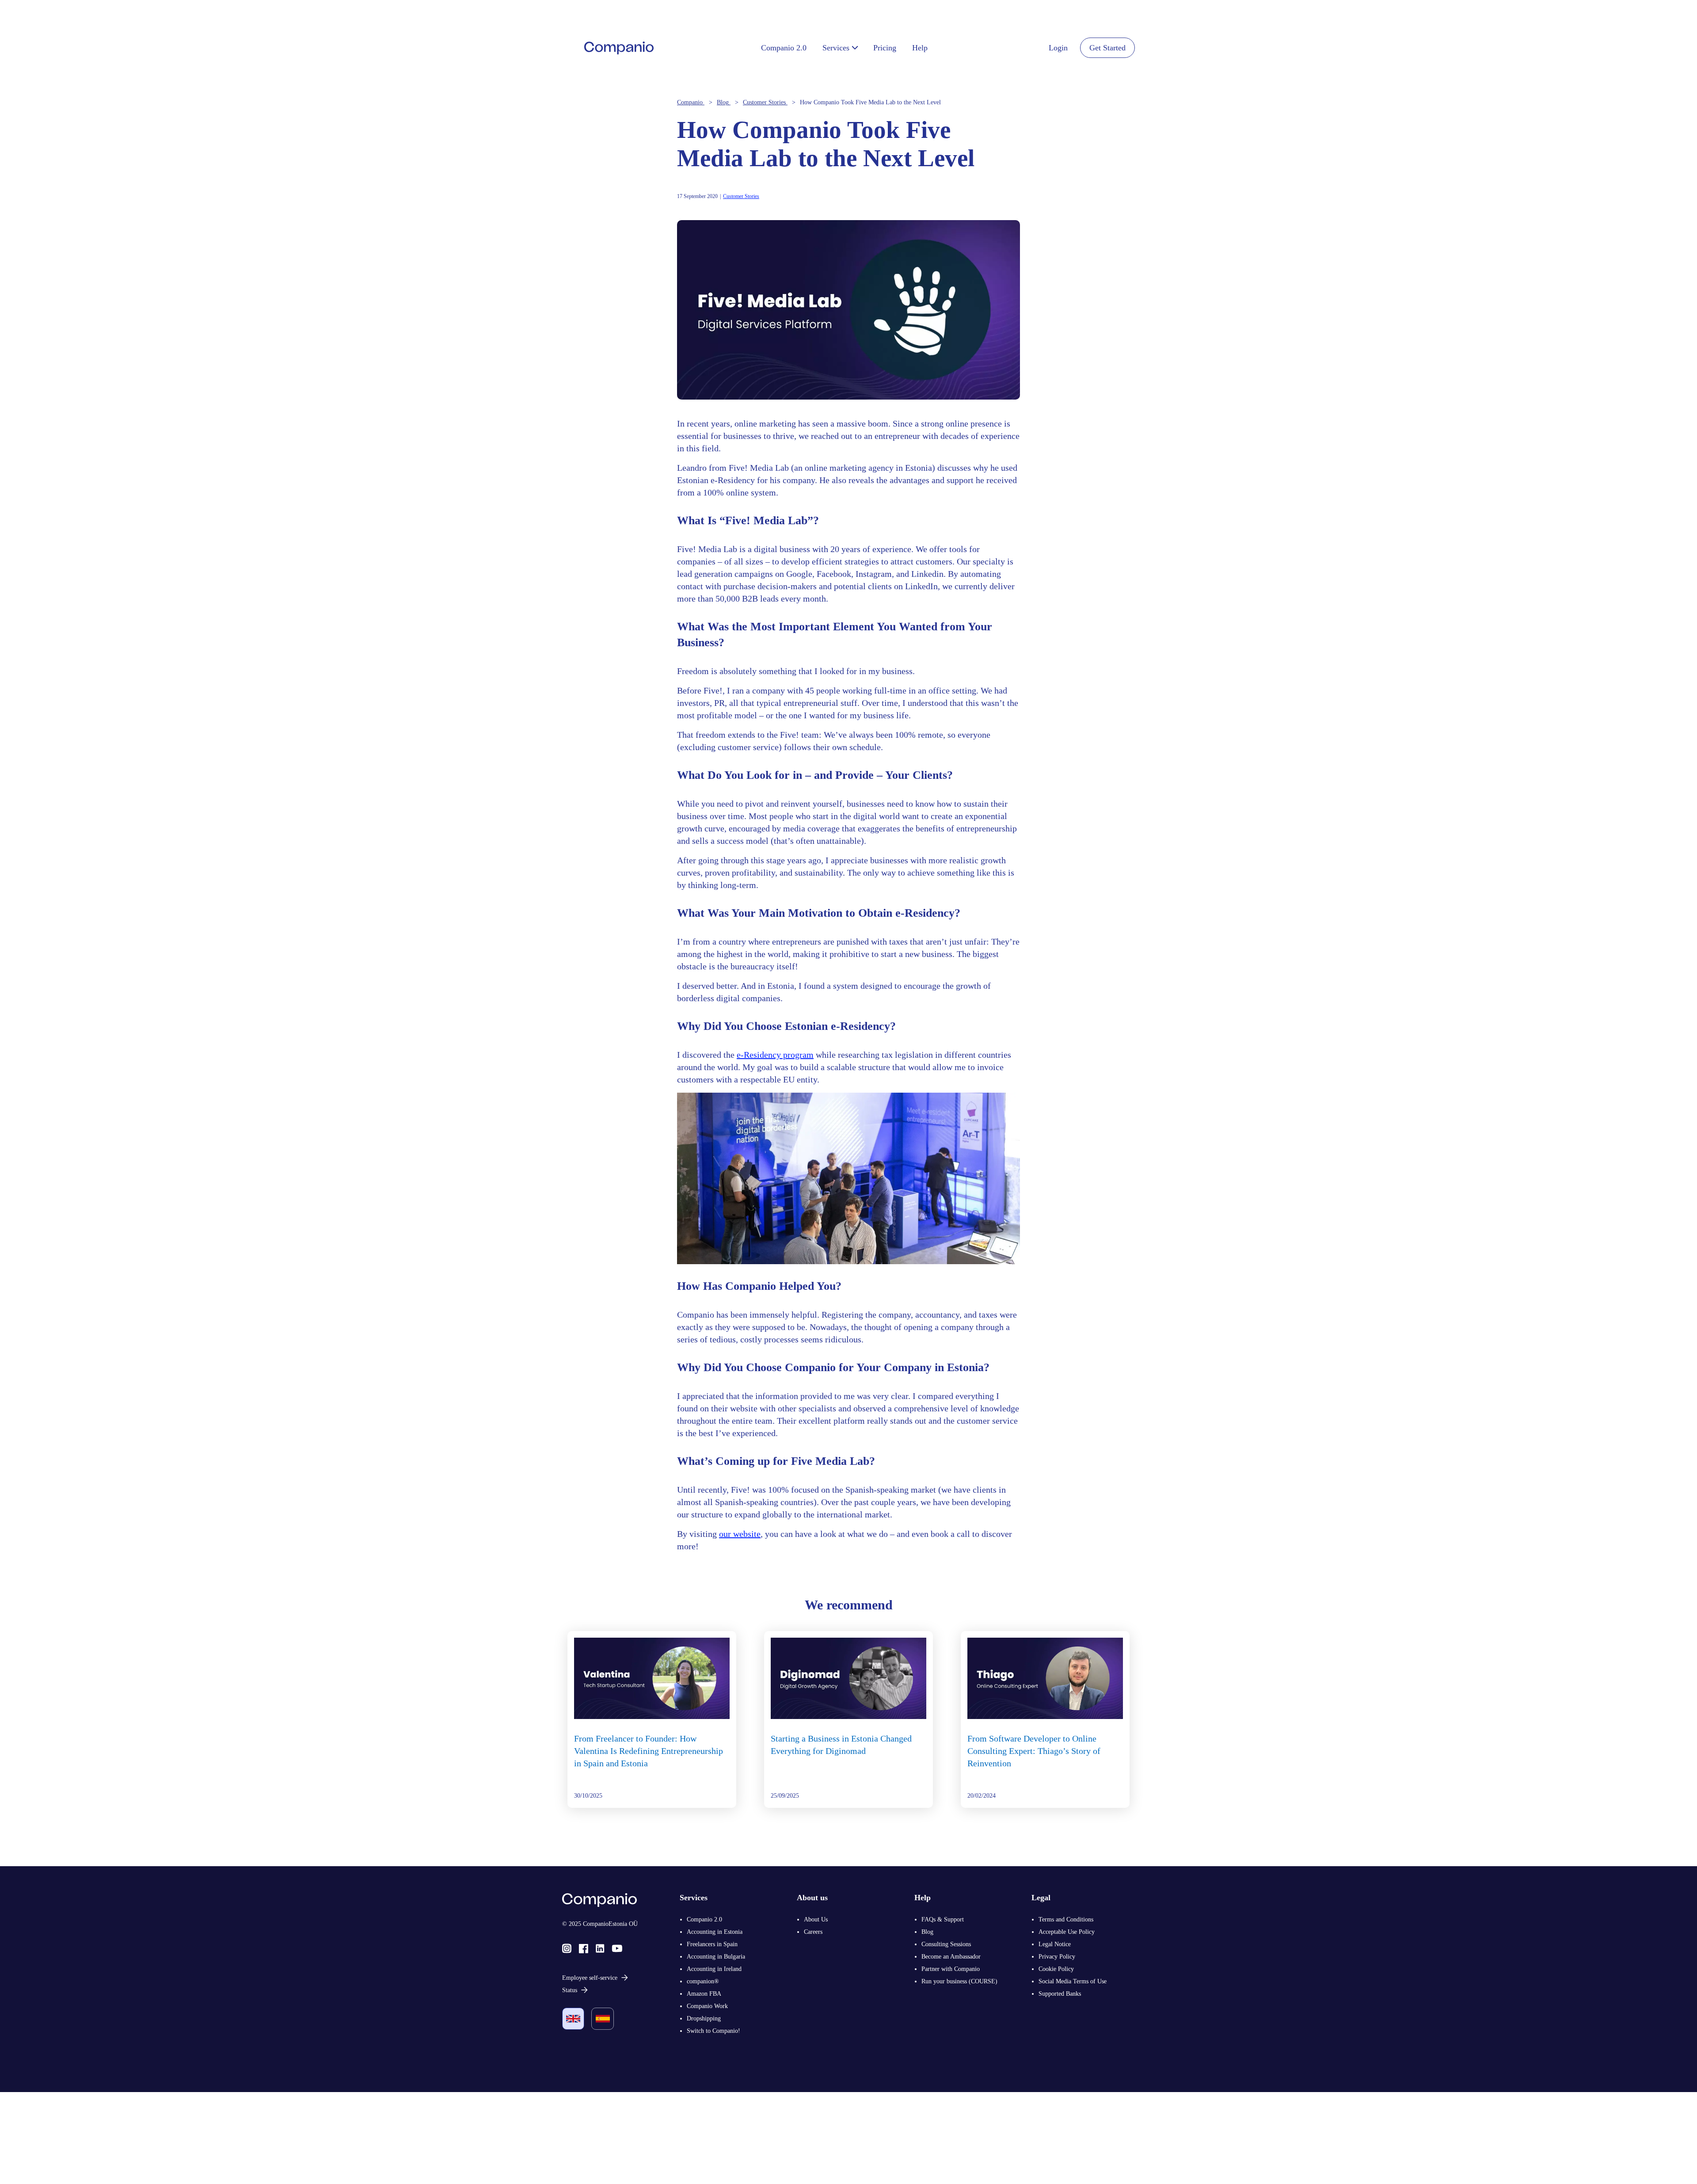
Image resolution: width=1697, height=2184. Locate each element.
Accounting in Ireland (714, 1969)
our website (740, 1534)
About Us (816, 1919)
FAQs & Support (943, 1919)
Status (570, 1990)
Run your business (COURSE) (959, 1981)
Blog (927, 1932)
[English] (573, 2019)
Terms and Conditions (1066, 1919)
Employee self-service (590, 1978)
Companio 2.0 (704, 1919)
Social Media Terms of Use (1073, 1981)
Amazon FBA (704, 1994)
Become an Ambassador (951, 1957)
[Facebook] (583, 1948)
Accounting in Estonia (715, 1932)
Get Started (1107, 48)
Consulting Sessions (946, 1944)
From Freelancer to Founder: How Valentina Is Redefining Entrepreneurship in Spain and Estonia (649, 1751)
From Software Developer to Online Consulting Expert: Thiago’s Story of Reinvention (1034, 1751)
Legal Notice (1055, 1944)
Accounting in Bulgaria (716, 1957)
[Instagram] (567, 1948)
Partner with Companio (951, 1969)
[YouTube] (617, 1948)
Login (1058, 48)
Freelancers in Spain (712, 1944)
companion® (703, 1981)
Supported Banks (1060, 1994)
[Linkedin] (600, 1948)
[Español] (603, 2019)
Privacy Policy (1057, 1957)
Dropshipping (704, 2018)
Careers (813, 1932)
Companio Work (707, 2006)
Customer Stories (741, 196)
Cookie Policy (1056, 1969)
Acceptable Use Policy (1067, 1932)
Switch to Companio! (713, 2031)
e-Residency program (775, 1055)
